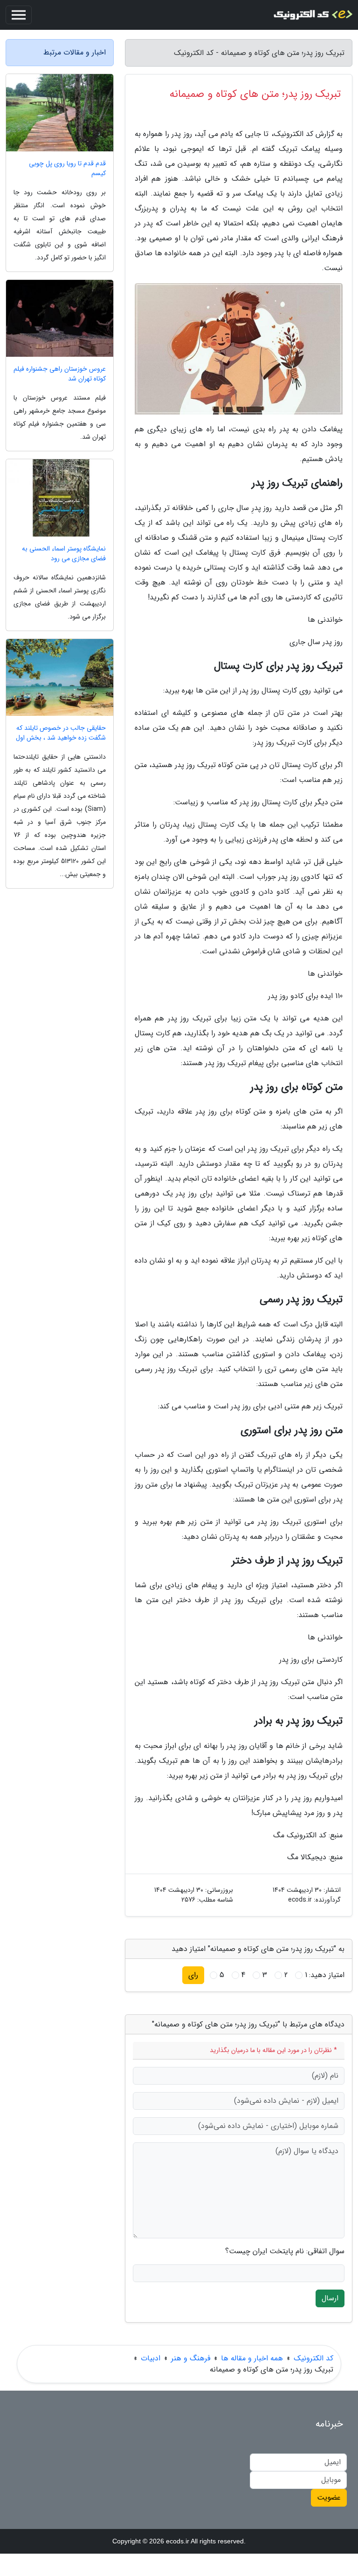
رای (193, 1975)
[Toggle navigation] (19, 15)
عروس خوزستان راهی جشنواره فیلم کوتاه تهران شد (60, 374)
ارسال (330, 2298)
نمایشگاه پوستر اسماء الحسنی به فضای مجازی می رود (64, 554)
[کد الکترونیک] (313, 15)
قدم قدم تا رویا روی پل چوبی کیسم (67, 169)
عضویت (329, 2498)
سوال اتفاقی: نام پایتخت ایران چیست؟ (285, 2251)
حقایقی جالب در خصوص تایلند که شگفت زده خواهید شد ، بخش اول (61, 733)
